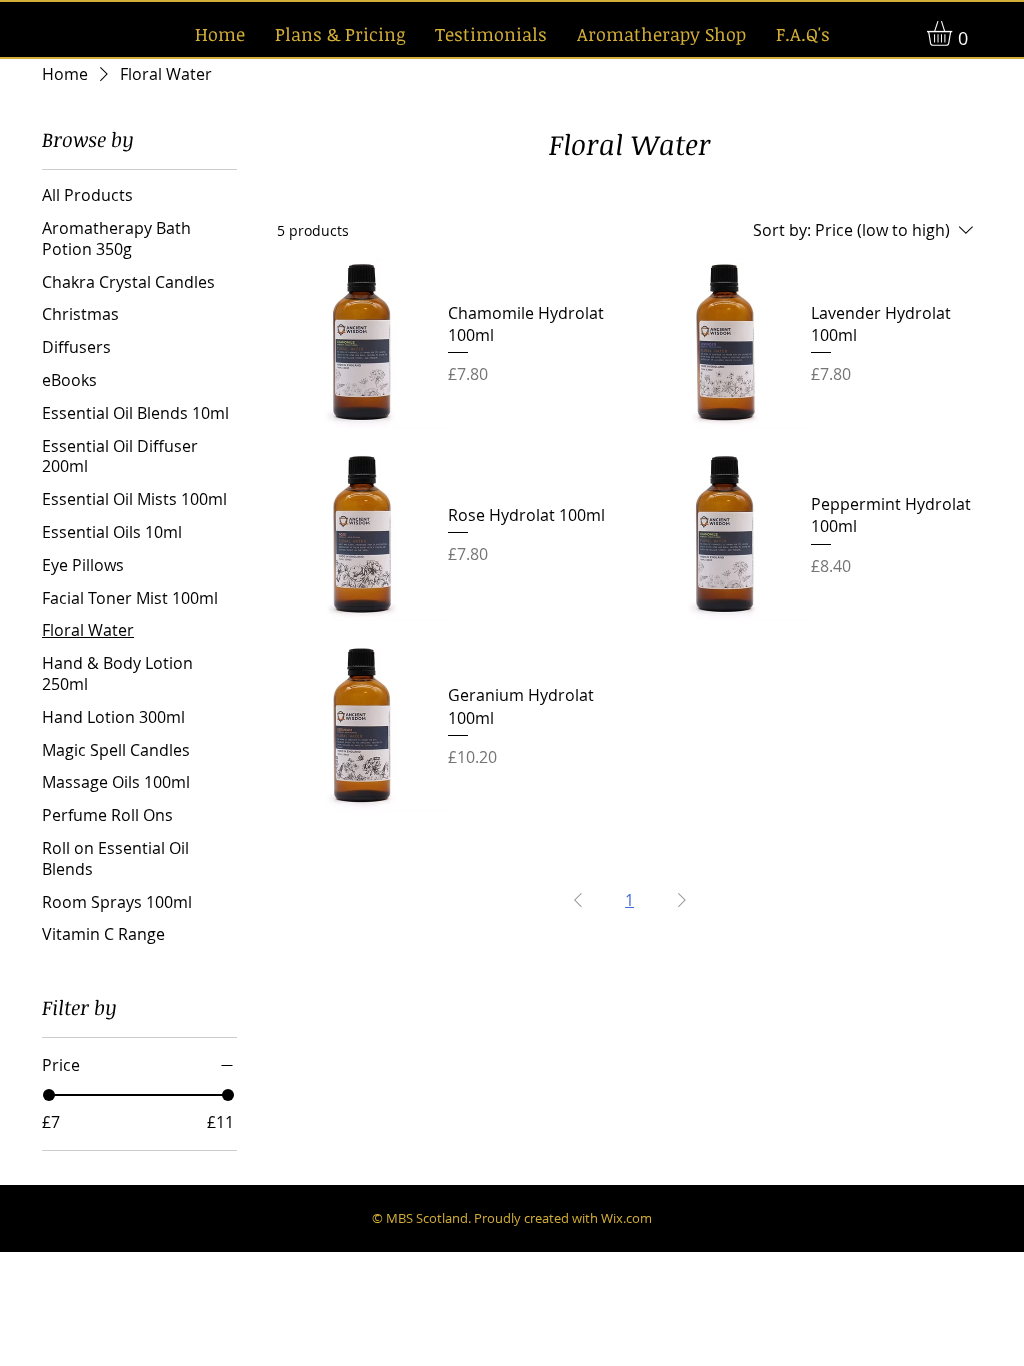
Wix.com (626, 1218)
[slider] (49, 1095)
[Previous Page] (578, 900)
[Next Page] (682, 900)
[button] (954, 33)
